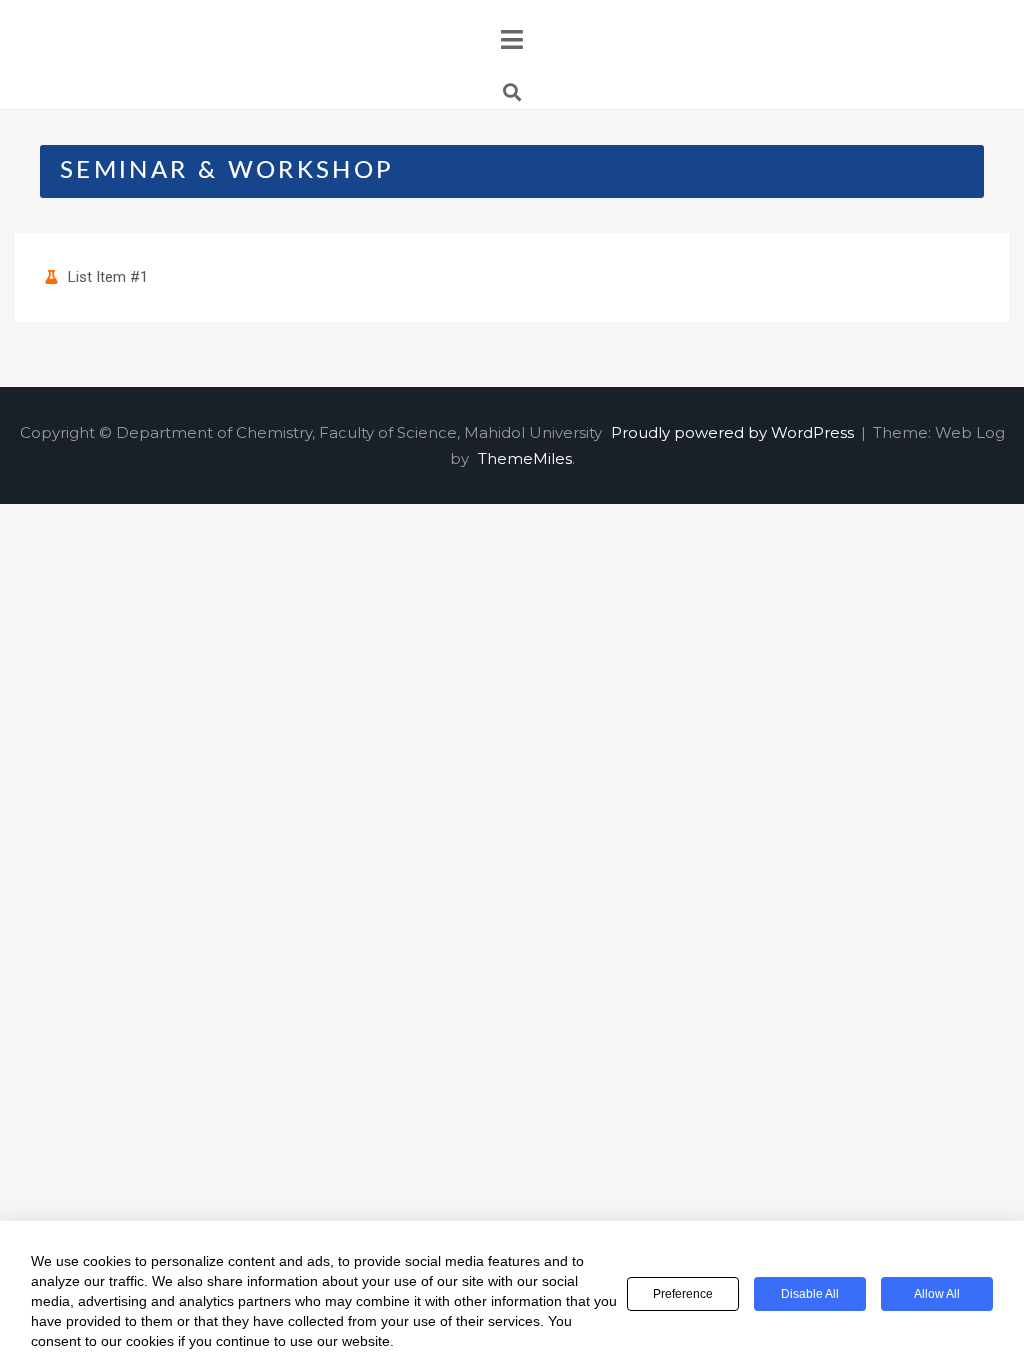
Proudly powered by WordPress (734, 432)
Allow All (937, 1294)
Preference (683, 1294)
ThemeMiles (525, 458)
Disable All (810, 1294)
